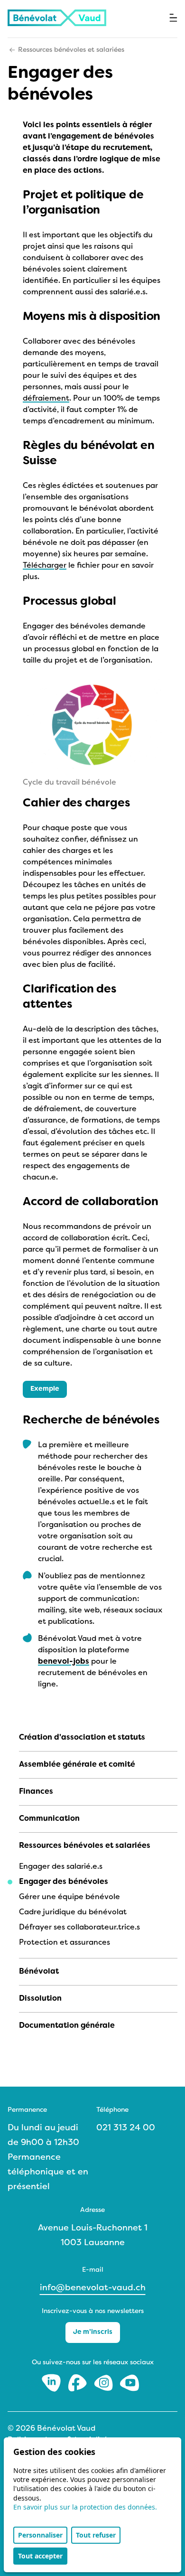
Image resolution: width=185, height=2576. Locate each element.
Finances (36, 1792)
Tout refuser (96, 2535)
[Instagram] (105, 2383)
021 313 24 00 (126, 2128)
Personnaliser (40, 2535)
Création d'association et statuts (82, 1738)
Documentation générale (67, 2026)
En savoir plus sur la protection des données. (85, 2507)
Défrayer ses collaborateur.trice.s (79, 1928)
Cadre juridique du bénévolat (73, 1912)
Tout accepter (40, 2556)
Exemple (45, 1389)
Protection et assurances (65, 1943)
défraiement (46, 399)
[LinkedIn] (52, 2383)
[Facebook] (79, 2383)
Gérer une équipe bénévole (69, 1897)
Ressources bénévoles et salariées (71, 50)
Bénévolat (39, 1972)
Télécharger (45, 566)
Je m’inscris (93, 2332)
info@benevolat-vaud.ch (93, 2288)
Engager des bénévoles (64, 1882)
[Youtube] (129, 2383)
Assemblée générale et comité (77, 1765)
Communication (49, 1819)
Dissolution (40, 1999)
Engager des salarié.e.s (61, 1867)
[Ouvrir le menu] (173, 18)
